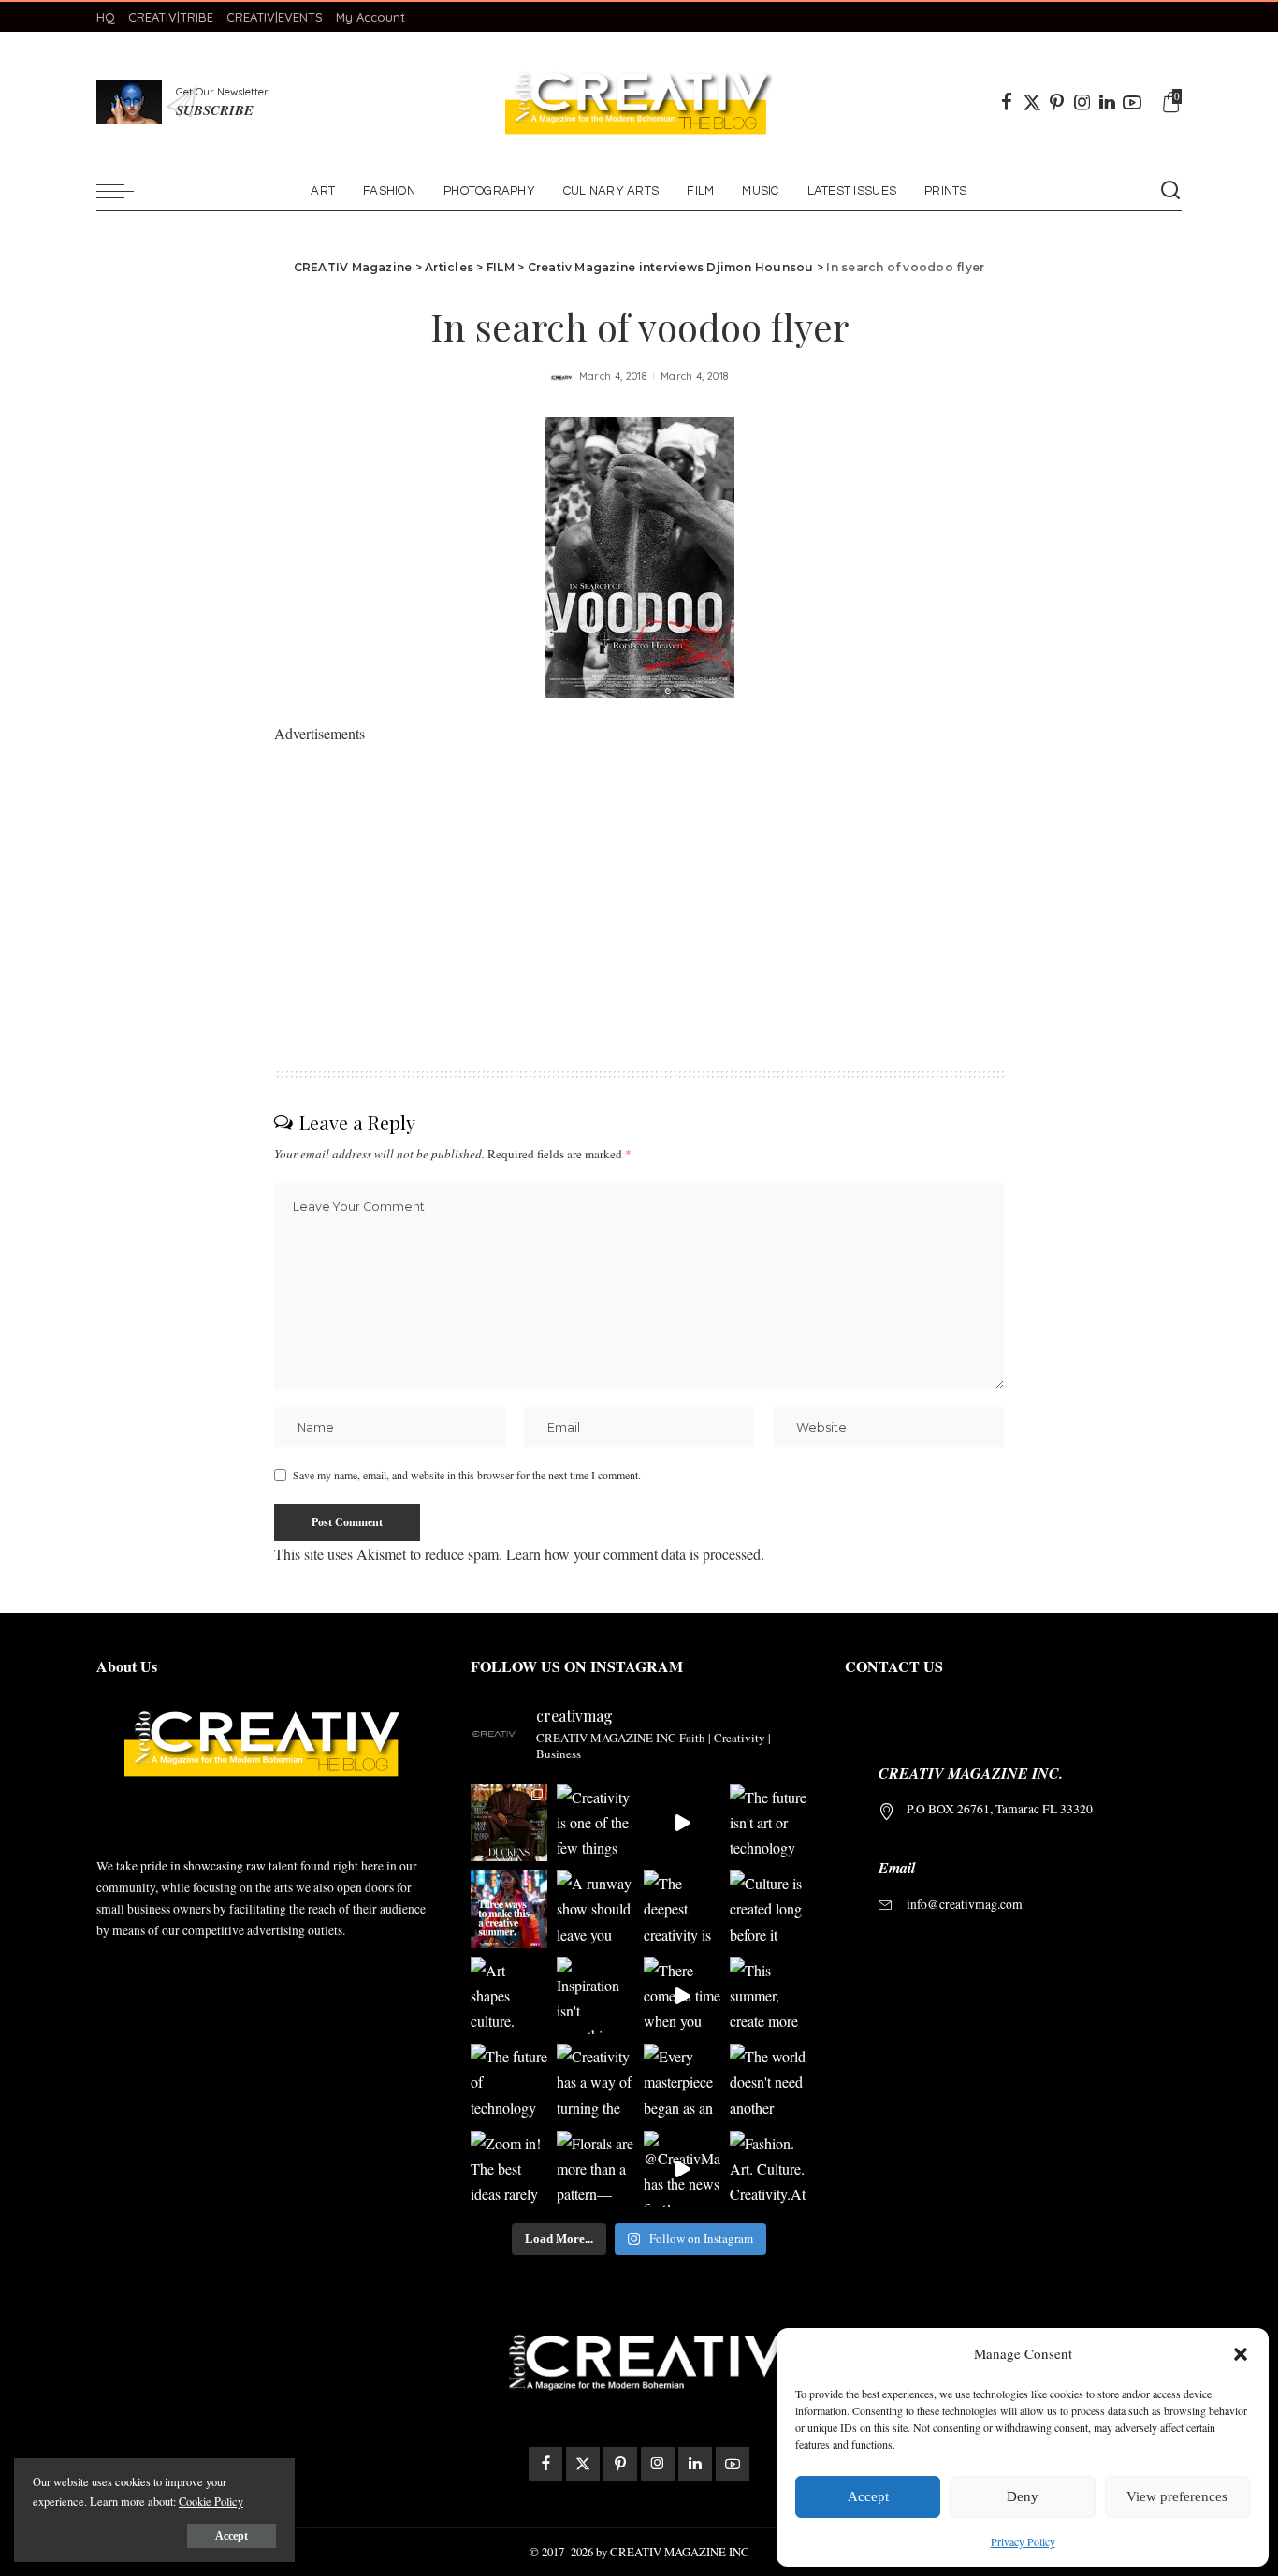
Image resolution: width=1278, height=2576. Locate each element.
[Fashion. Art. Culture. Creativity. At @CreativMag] (769, 2169)
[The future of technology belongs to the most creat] (509, 2082)
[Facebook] (1007, 102)
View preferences (1177, 2496)
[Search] (1170, 191)
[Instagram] (1082, 102)
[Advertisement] (639, 878)
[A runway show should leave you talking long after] (595, 1909)
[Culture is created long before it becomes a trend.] (769, 1909)
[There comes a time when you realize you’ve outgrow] (682, 1996)
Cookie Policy (211, 2501)
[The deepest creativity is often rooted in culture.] (682, 1909)
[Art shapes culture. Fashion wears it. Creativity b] (509, 1996)
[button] (1241, 2354)
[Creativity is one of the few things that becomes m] (595, 1823)
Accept (868, 2496)
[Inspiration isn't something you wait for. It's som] (595, 1996)
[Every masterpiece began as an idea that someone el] (682, 2082)
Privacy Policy (1023, 2541)
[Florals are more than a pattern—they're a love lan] (595, 2169)
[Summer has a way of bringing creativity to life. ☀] (509, 1909)
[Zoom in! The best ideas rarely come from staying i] (509, 2169)
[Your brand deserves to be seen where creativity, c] (509, 1823)
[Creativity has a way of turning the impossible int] (595, 2082)
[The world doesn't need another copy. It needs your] (769, 2082)
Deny (1023, 2496)
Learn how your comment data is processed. (635, 1554)
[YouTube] (1132, 102)
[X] (1032, 102)
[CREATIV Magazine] (639, 102)
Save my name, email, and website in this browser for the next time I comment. (467, 1475)
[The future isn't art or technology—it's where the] (769, 1823)
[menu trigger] (124, 191)
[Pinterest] (1057, 102)
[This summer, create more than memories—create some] (769, 1996)
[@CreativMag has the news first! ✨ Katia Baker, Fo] (682, 2169)
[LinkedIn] (1107, 102)
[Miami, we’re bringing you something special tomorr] (682, 1823)
